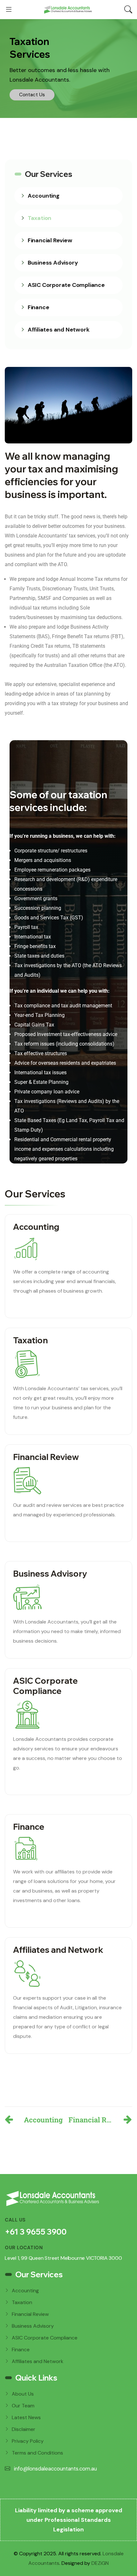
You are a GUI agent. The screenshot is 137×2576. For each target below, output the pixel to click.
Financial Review (50, 240)
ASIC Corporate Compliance (66, 285)
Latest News (26, 2417)
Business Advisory (53, 263)
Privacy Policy (28, 2441)
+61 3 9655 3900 (36, 2232)
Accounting (44, 196)
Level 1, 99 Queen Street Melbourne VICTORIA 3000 (63, 2258)
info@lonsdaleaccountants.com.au (55, 2469)
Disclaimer (24, 2429)
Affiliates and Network (59, 330)
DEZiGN (100, 2563)
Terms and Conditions (37, 2453)
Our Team (23, 2406)
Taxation (40, 218)
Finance (39, 307)
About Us (23, 2394)
